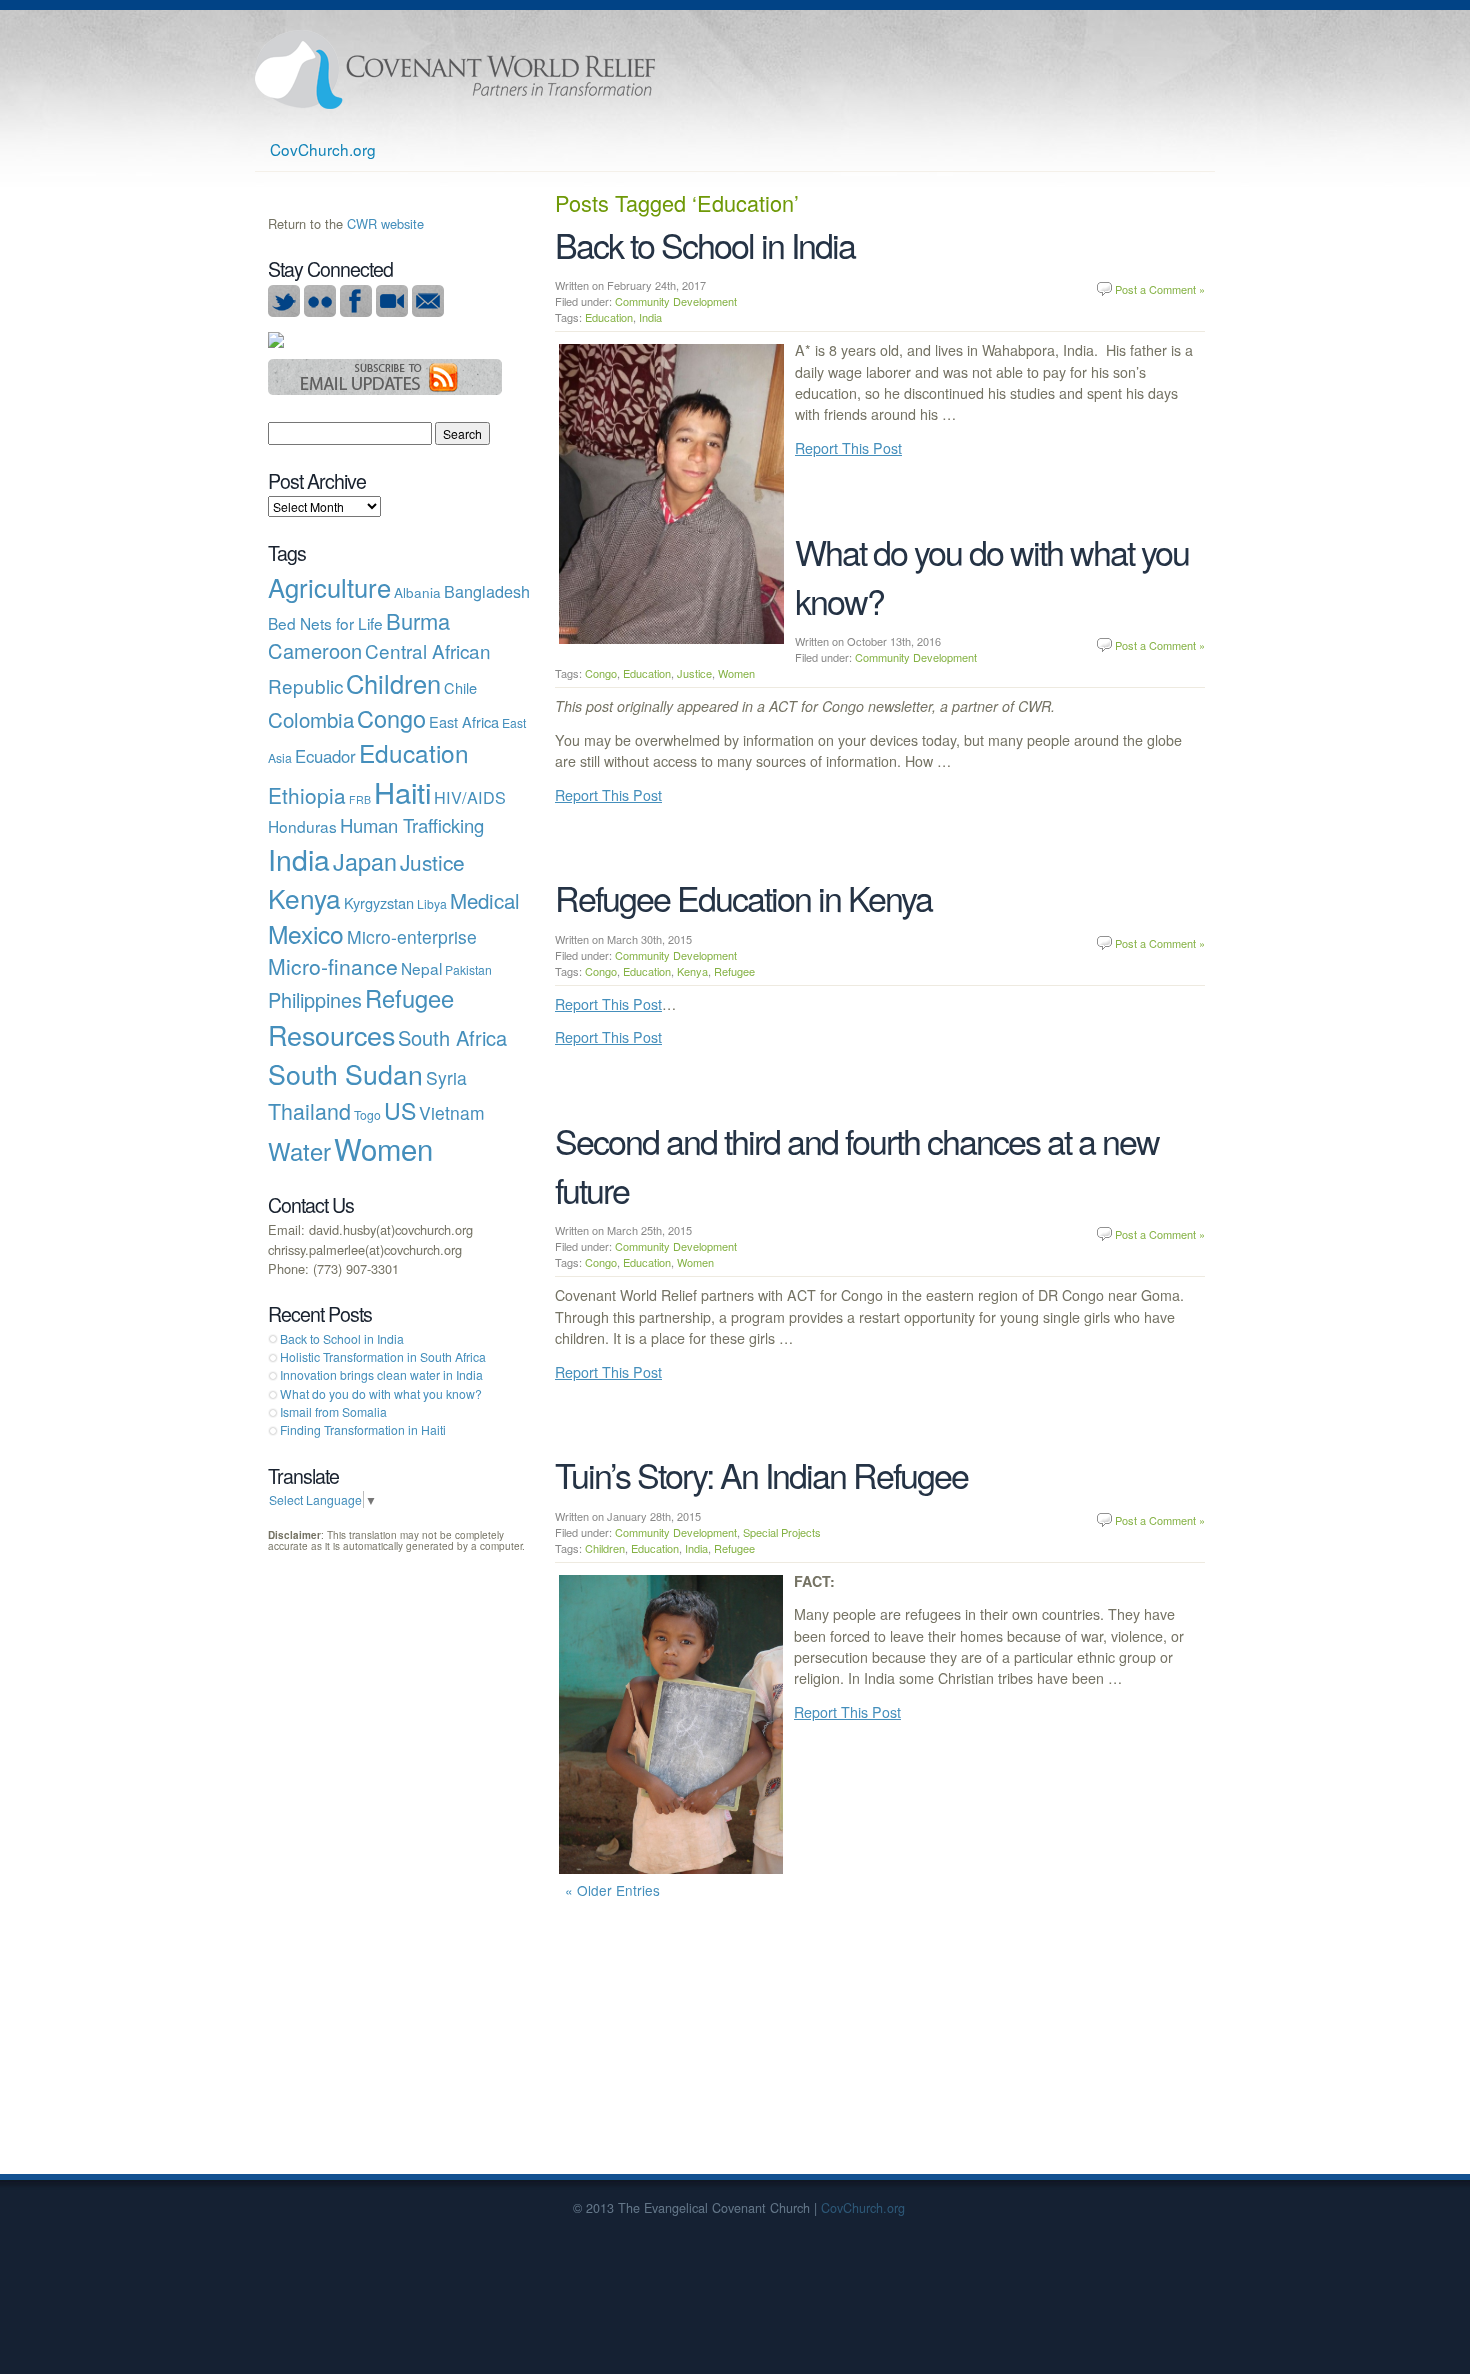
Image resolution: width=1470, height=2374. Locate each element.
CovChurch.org (323, 149)
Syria (446, 1077)
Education (609, 317)
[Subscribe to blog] (385, 389)
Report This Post (848, 448)
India (650, 317)
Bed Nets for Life (325, 623)
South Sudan (345, 1073)
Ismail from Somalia (333, 1411)
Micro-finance (333, 966)
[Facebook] (356, 311)
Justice (694, 673)
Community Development (676, 301)
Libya (432, 903)
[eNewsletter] (428, 311)
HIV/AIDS (470, 797)
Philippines (315, 999)
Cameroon (315, 650)
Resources (331, 1034)
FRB (360, 799)
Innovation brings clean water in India (381, 1374)
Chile (460, 687)
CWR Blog (455, 69)
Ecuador (325, 756)
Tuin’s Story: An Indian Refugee (761, 1474)
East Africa (464, 721)
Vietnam (452, 1112)
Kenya (692, 971)
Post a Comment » (1160, 289)
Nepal (421, 968)
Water (299, 1151)
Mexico (306, 933)
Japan (365, 861)
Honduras (302, 826)
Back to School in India (705, 244)
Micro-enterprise (412, 936)
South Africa (452, 1037)
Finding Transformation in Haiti (363, 1429)
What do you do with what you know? (381, 1393)
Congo (601, 673)
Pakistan (468, 969)
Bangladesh (487, 591)
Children (605, 1548)
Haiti (402, 791)
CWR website (385, 223)
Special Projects (782, 1532)
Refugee (734, 971)
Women (736, 673)
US (400, 1110)
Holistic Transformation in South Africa (383, 1356)
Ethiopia (307, 795)
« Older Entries (612, 1890)
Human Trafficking (412, 825)
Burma (418, 620)
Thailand (309, 1110)
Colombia (311, 719)
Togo (367, 1114)
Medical (485, 900)
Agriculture (329, 587)
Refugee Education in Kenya (743, 897)
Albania (417, 592)
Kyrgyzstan (379, 902)
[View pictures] (320, 311)
